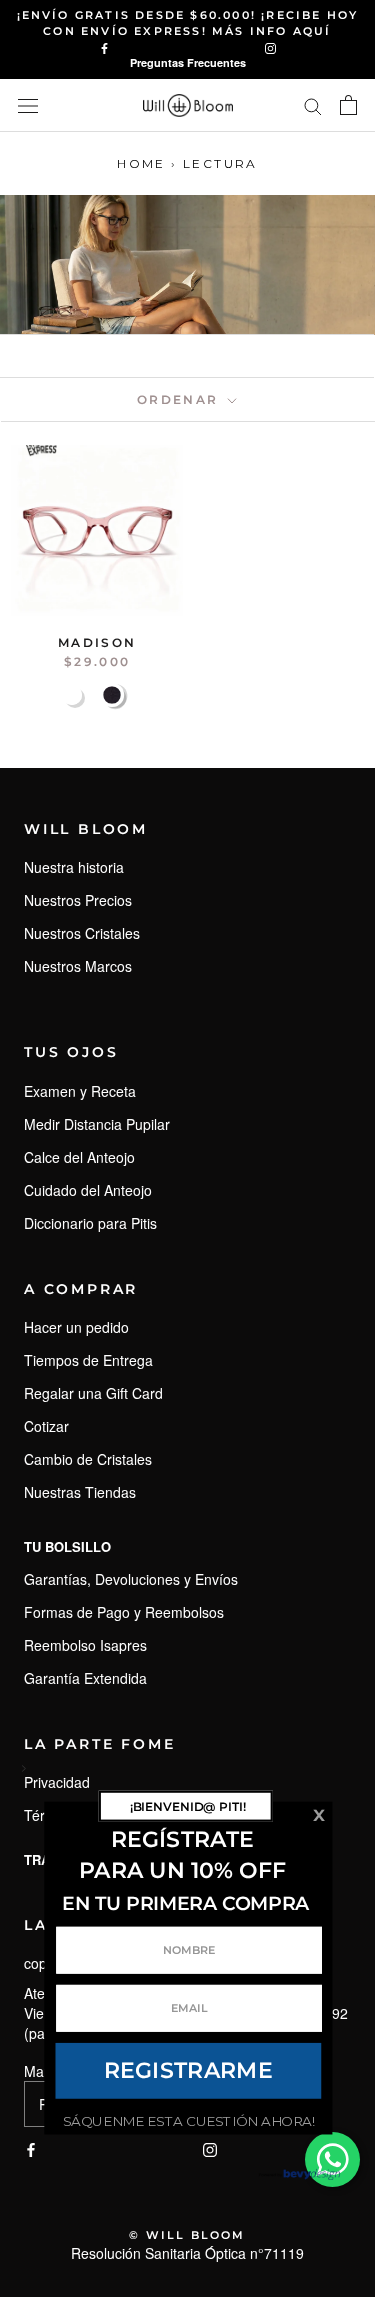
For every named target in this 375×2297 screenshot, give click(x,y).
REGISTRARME (187, 2070)
